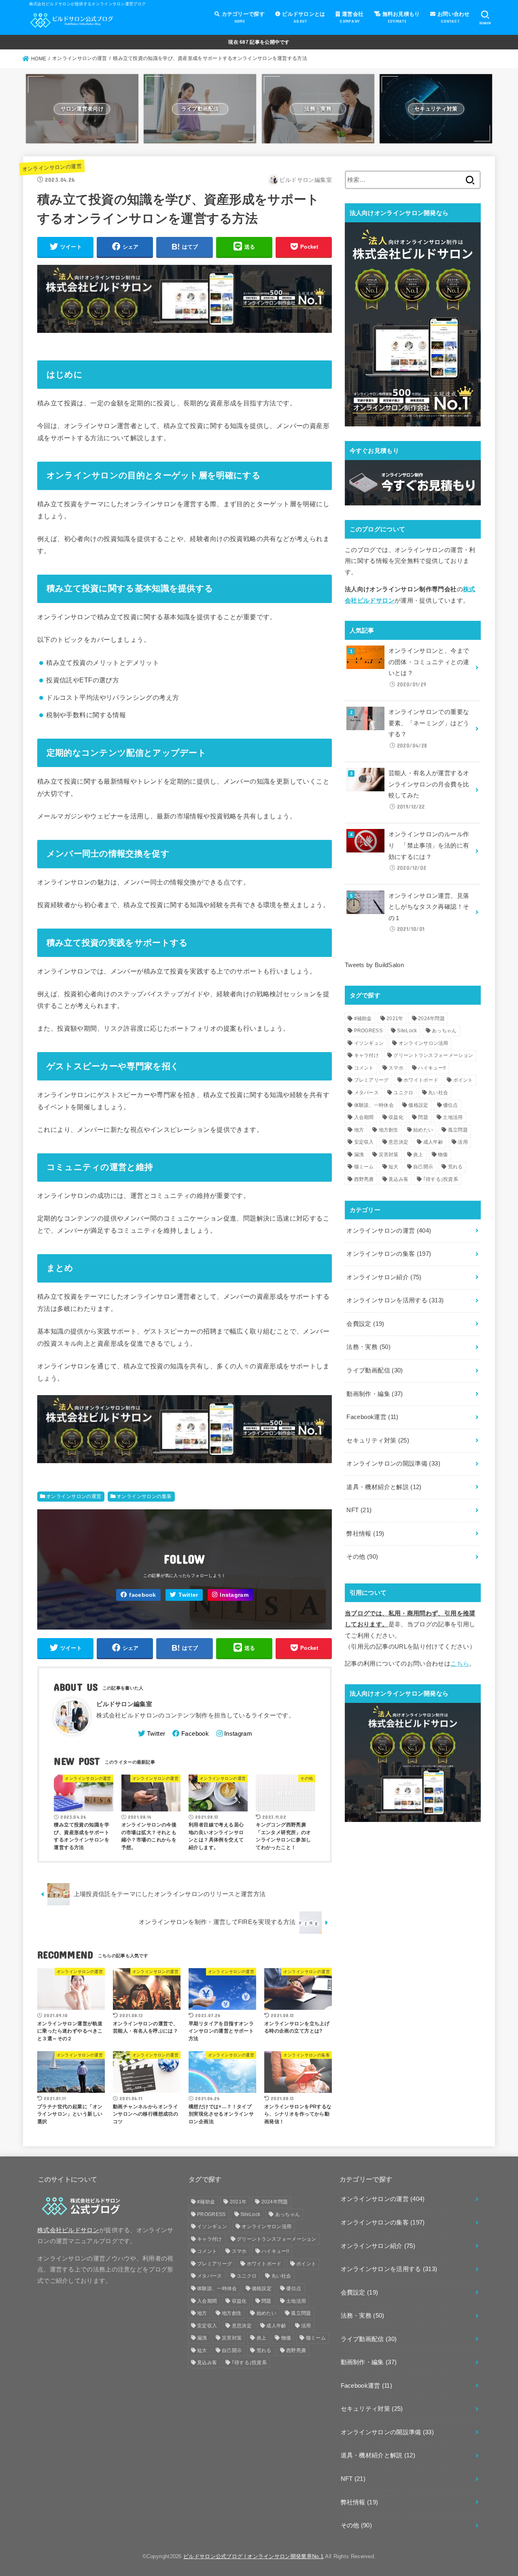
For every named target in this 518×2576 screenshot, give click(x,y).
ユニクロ (403, 1093)
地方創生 (389, 1130)
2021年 (395, 1018)
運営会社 (351, 17)
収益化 (396, 1117)
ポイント (463, 1080)
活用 (463, 1142)
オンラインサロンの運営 (52, 167)
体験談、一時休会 (374, 1105)
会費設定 (365, 1324)
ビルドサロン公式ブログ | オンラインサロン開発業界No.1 (253, 2556)
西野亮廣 (364, 1179)
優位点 (451, 1105)
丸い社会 (438, 1093)
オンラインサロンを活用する (395, 1300)
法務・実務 (368, 1347)
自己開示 (423, 1167)
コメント (364, 1068)
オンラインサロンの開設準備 (393, 1464)
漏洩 (359, 1155)
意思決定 (398, 1142)
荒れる (455, 1167)
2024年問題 (431, 1018)
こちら (460, 1664)
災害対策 (389, 1155)
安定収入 (364, 1142)
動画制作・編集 (375, 1394)
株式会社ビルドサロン (68, 2230)
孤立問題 (458, 1130)
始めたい (423, 1130)
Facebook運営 (372, 1417)
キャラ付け (367, 1055)
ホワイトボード (421, 1080)
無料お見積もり (400, 17)
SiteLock (407, 1031)
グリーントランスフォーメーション (433, 1055)
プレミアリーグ (372, 1080)
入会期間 (364, 1117)
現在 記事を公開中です (259, 42)
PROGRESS (368, 1031)
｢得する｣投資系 (441, 1179)
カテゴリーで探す (242, 17)
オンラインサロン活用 (424, 1043)
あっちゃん (444, 1031)
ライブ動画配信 (375, 1370)
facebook (142, 1595)
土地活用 (453, 1117)
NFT (359, 1510)
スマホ (396, 1068)
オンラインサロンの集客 (144, 1496)
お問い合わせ (453, 17)
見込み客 (398, 1179)
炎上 (418, 1155)
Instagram (234, 1595)
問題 (423, 1117)
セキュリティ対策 (378, 1440)
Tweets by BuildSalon (374, 965)
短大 (394, 1167)
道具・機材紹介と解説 (384, 1487)
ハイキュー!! (432, 1068)
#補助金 (363, 1018)
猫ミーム (364, 1167)
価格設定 (418, 1105)
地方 (359, 1130)
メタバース (367, 1093)
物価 (443, 1155)
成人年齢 (433, 1142)
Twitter (188, 1595)
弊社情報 (365, 1534)
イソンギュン (369, 1043)
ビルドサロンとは (303, 17)
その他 (362, 1557)
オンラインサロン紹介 (384, 1277)
